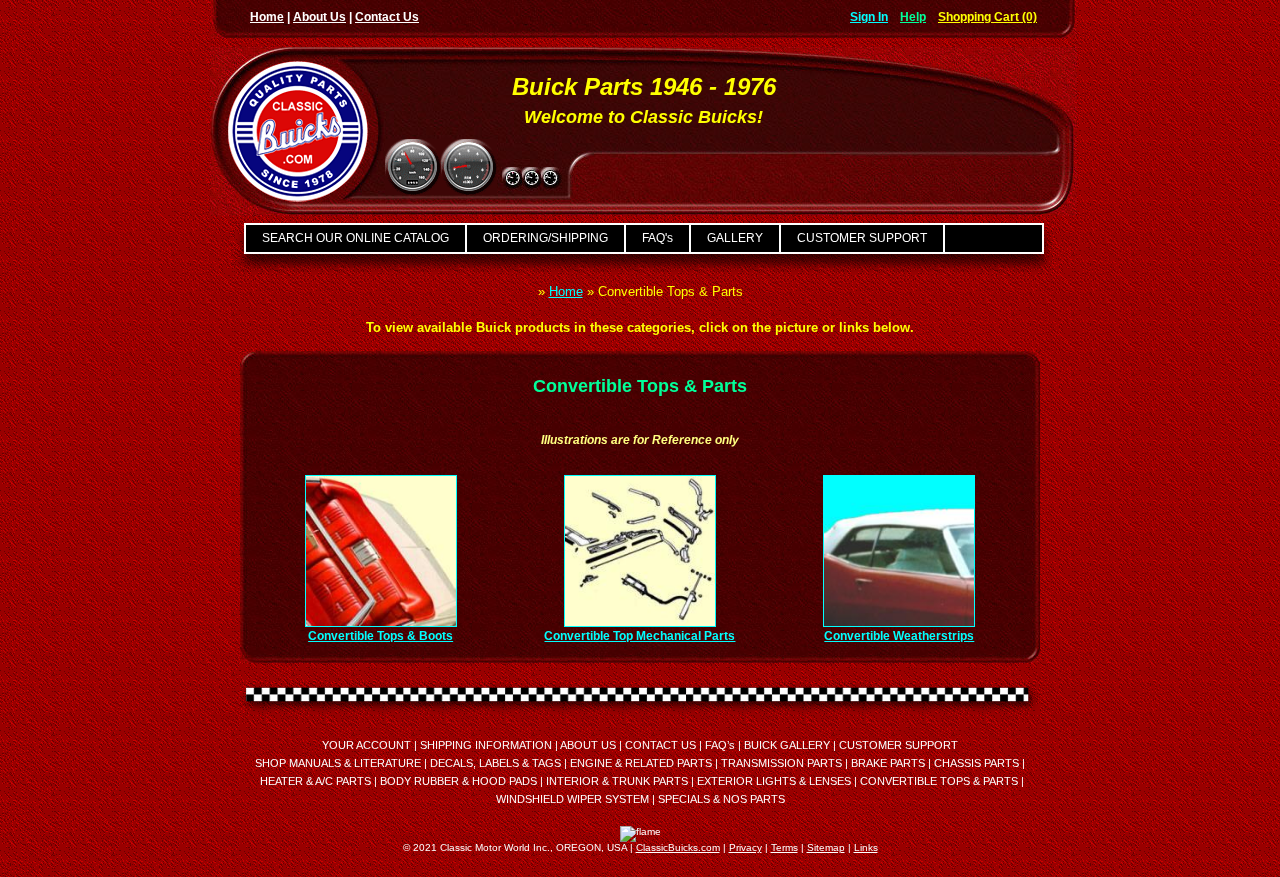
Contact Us (387, 17)
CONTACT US (660, 745)
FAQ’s (720, 745)
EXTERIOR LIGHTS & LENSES (774, 781)
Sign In (869, 17)
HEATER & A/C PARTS (315, 781)
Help (913, 17)
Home (267, 17)
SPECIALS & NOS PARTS (721, 799)
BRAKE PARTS (888, 763)
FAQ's (657, 238)
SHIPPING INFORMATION (486, 745)
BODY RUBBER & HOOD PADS (458, 781)
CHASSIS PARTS (976, 763)
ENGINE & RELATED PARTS (641, 763)
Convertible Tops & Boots (380, 636)
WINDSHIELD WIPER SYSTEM (572, 799)
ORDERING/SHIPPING (545, 238)
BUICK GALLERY (787, 745)
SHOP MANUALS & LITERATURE (338, 763)
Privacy (745, 847)
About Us (319, 17)
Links (866, 847)
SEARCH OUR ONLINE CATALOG (355, 238)
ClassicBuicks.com (678, 847)
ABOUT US (588, 745)
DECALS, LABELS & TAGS (495, 763)
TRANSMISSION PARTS (781, 763)
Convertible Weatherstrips (899, 636)
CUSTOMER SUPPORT (862, 238)
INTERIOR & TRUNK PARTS (617, 781)
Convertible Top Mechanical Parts (639, 636)
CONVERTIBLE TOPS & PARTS (939, 781)
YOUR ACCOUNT (366, 745)
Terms (784, 847)
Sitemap (826, 847)
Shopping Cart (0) (987, 17)
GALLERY (735, 238)
